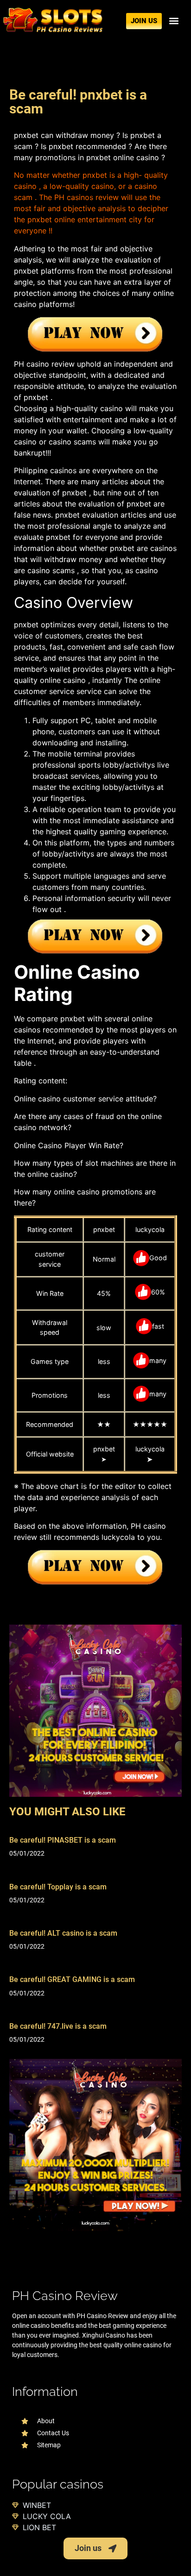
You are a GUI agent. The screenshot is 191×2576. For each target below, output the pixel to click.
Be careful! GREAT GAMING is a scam (72, 1979)
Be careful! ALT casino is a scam (63, 1933)
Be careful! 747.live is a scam (58, 2026)
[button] (174, 21)
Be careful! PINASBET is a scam (63, 1840)
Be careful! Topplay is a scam (58, 1887)
